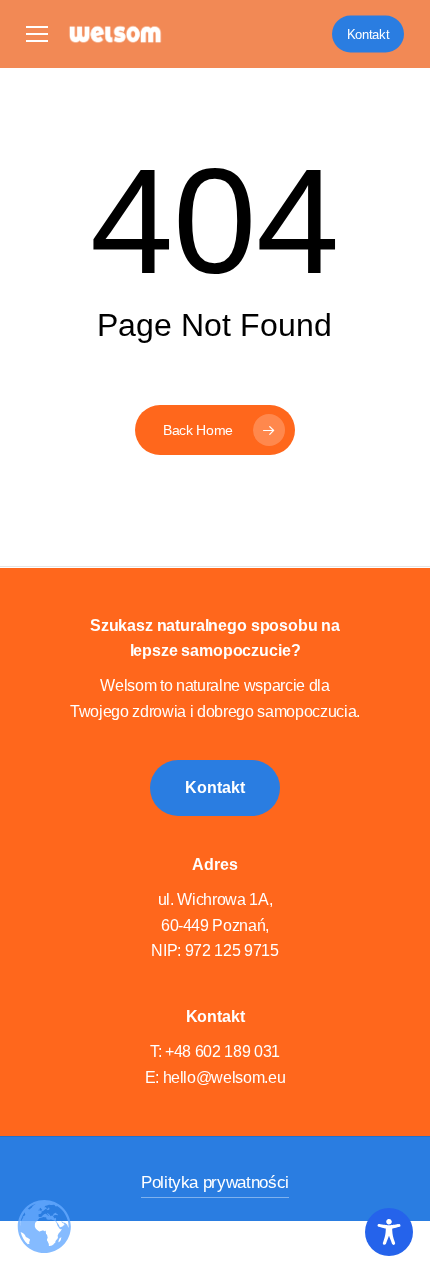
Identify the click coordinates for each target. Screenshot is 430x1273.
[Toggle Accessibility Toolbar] (389, 1232)
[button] (37, 34)
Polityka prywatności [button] (215, 1182)
